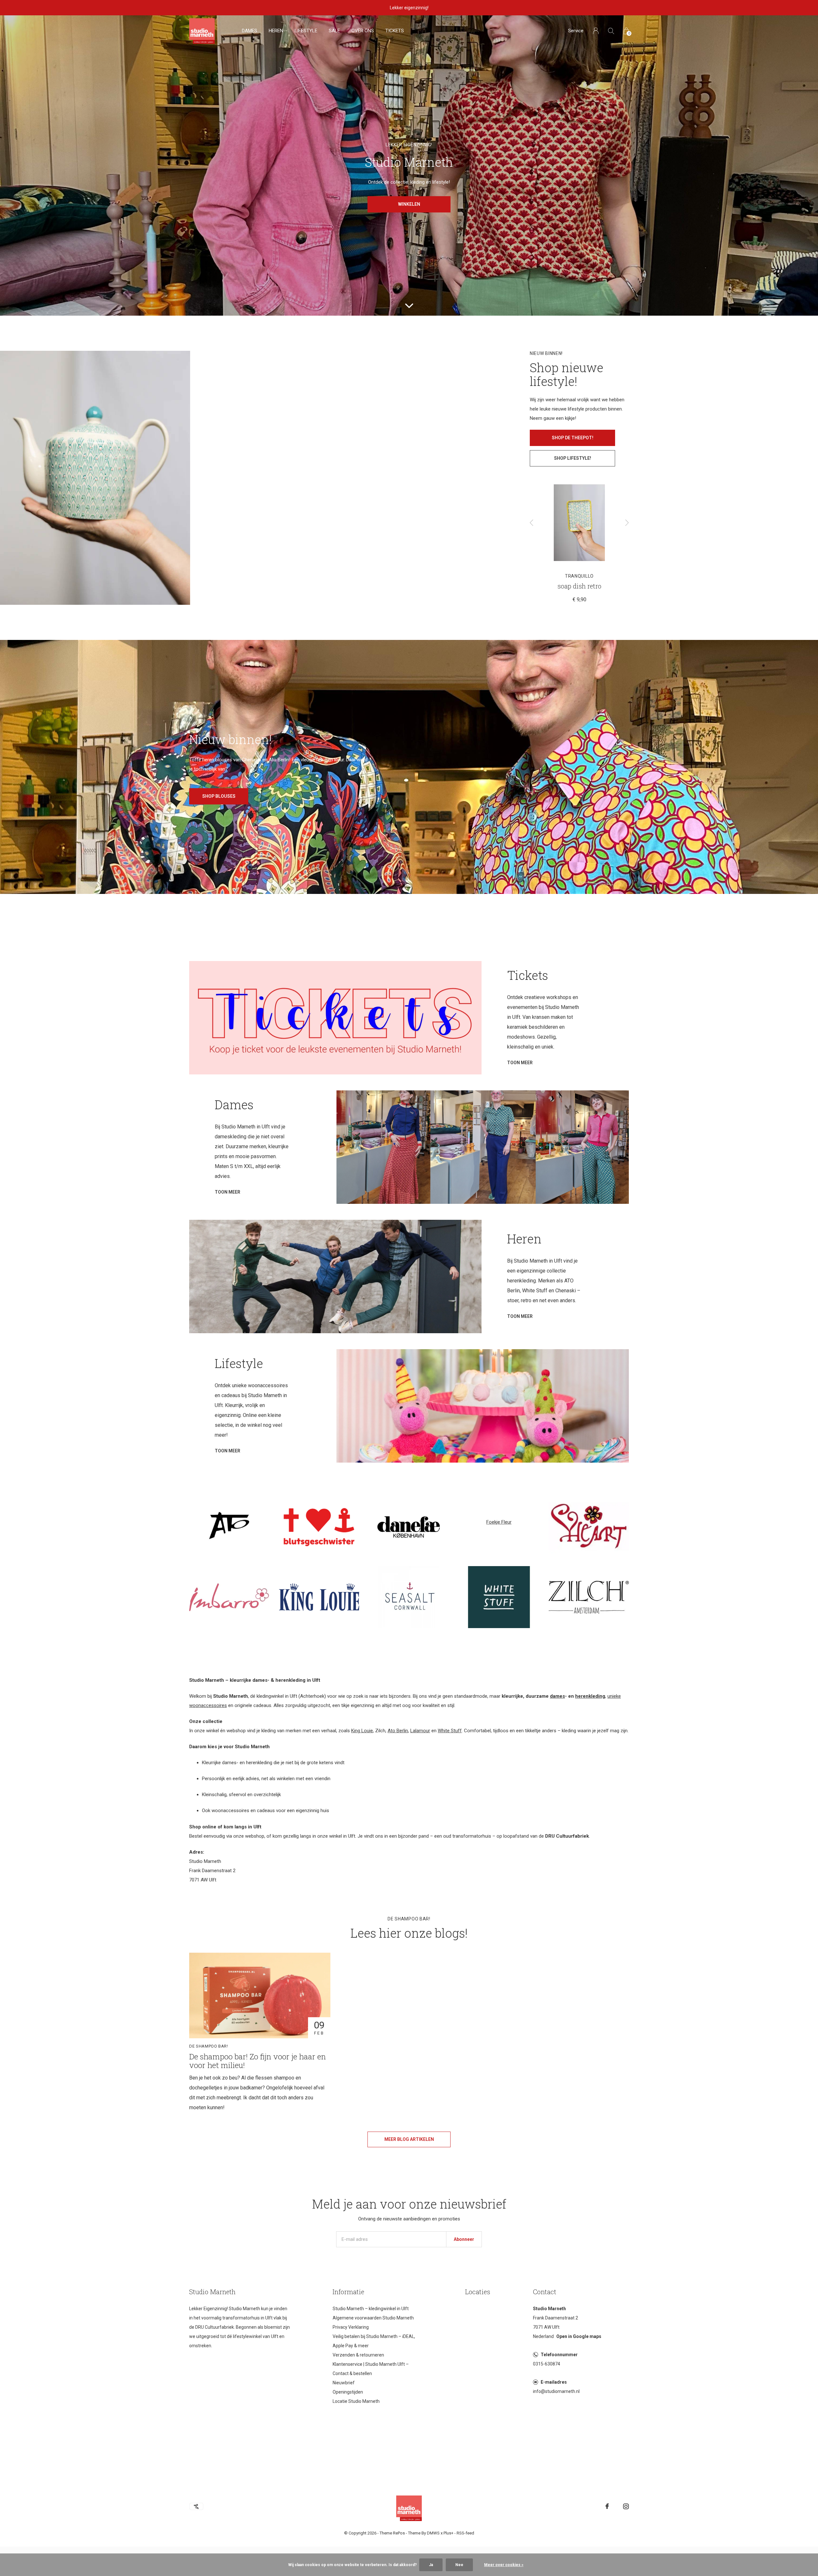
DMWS (433, 2533)
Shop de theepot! (573, 438)
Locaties (478, 2292)
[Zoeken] (611, 31)
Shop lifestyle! (573, 458)
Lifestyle (306, 31)
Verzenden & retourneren (358, 2355)
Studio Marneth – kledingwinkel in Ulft (371, 2309)
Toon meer (520, 1063)
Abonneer (464, 2239)
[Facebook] (607, 2506)
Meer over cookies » (504, 2565)
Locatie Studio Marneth (356, 2401)
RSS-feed (465, 2533)
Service (576, 31)
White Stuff (450, 1731)
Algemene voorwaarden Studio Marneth (373, 2318)
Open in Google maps (579, 2336)
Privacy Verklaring (351, 2327)
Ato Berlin (398, 1731)
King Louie (362, 1731)
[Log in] (596, 31)
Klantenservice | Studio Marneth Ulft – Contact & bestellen (371, 2369)
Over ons (363, 31)
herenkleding (590, 1696)
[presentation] (532, 523)
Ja (431, 2565)
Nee (459, 2565)
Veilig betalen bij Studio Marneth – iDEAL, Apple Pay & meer (374, 2341)
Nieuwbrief (344, 2383)
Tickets (395, 31)
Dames (250, 31)
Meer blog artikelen (409, 2139)
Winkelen (409, 204)
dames (557, 1696)
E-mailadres (554, 2382)
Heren (276, 31)
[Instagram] (626, 2506)
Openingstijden (348, 2392)
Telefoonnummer (559, 2355)
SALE (334, 31)
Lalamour (420, 1731)
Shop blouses (219, 796)
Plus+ (448, 2533)
